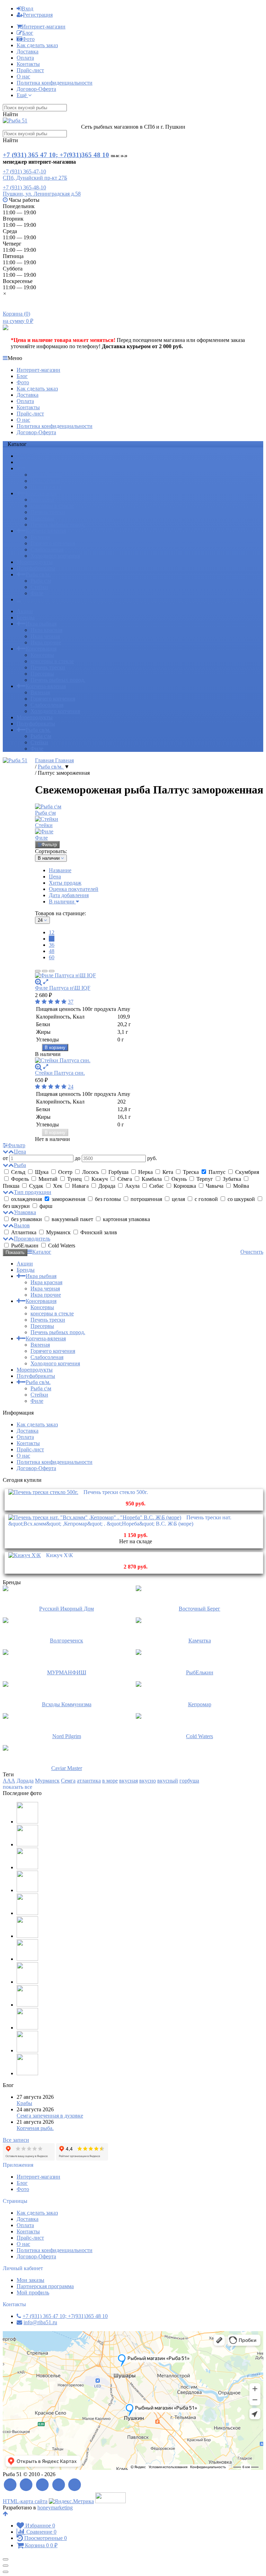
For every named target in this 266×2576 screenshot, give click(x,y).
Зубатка (232, 1179)
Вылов (22, 1225)
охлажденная (26, 1199)
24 (52, 939)
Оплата (25, 58)
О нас (23, 76)
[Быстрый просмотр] (46, 982)
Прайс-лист (30, 70)
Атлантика (24, 1232)
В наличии (62, 901)
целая (178, 1199)
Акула (132, 1186)
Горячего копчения (53, 543)
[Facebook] (26, 2485)
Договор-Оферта (36, 89)
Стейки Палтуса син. (60, 1073)
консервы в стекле (52, 506)
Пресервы (42, 518)
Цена (55, 877)
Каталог (42, 1252)
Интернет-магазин (44, 27)
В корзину (55, 1047)
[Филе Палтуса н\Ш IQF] (149, 976)
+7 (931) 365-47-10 (24, 171)
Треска (191, 1172)
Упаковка (25, 1212)
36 (52, 945)
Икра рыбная (41, 468)
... (19, 599)
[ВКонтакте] (42, 2485)
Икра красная (46, 475)
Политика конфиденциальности (55, 83)
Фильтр (49, 845)
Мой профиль (33, 2292)
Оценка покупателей (74, 889)
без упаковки (26, 1219)
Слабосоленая (47, 549)
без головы (108, 1199)
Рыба (20, 1165)
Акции (25, 456)
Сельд (18, 1172)
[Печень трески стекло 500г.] (43, 1492)
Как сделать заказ (37, 45)
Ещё (22, 95)
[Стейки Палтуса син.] (149, 1061)
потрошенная (146, 1199)
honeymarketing (55, 2508)
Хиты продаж (65, 883)
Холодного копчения (55, 556)
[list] (45, 971)
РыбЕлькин (25, 1246)
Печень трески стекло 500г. (116, 1492)
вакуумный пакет (72, 1219)
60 (52, 957)
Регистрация (38, 15)
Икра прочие (46, 487)
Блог (28, 33)
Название (60, 870)
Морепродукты (35, 562)
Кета (168, 1172)
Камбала (152, 1179)
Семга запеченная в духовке (50, 2116)
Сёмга (125, 1179)
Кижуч (100, 1179)
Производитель (32, 1239)
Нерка (145, 1172)
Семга (68, 1781)
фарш (45, 1206)
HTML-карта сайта (25, 2501)
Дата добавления (69, 895)
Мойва (240, 1186)
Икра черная (45, 481)
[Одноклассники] (59, 2485)
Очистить (252, 1252)
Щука (42, 1172)
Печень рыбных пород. (58, 525)
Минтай (48, 1179)
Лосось (90, 1172)
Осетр (65, 1172)
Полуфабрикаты (36, 568)
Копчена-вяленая (46, 531)
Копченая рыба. (35, 2128)
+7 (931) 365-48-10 (24, 187)
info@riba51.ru (40, 2322)
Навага (80, 1186)
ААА (9, 1781)
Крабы (24, 2103)
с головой (206, 1199)
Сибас (157, 1186)
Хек (58, 1186)
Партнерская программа (45, 2286)
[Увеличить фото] (38, 982)
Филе (37, 593)
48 (52, 951)
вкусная (128, 1781)
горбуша (189, 1781)
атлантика (89, 1781)
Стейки (39, 587)
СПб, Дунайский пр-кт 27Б (35, 178)
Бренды (26, 462)
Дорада (107, 1186)
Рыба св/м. (38, 574)
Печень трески (48, 512)
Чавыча (215, 1186)
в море (110, 1781)
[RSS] (10, 2485)
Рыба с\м (41, 581)
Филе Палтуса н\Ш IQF (63, 988)
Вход (27, 8)
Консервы (42, 500)
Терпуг (205, 1179)
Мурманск (58, 1232)
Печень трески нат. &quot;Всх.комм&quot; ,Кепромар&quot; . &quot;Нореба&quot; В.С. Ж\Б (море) (120, 1521)
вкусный (168, 1781)
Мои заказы (30, 2280)
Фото (28, 39)
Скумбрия (246, 1172)
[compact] (52, 971)
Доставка (28, 51)
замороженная (68, 1199)
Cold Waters (61, 1246)
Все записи (16, 2140)
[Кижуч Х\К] (25, 1555)
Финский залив (98, 1232)
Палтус (217, 1172)
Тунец (74, 1179)
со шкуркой (241, 1199)
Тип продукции (33, 1192)
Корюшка (185, 1186)
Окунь (179, 1179)
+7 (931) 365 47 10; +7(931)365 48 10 (56, 155)
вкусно (148, 1781)
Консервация (41, 493)
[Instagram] (75, 2485)
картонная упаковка (126, 1219)
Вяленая (40, 537)
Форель (20, 1179)
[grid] (38, 971)
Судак (36, 1186)
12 (52, 932)
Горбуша (118, 1172)
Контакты (28, 64)
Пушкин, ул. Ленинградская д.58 (42, 194)
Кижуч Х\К (60, 1555)
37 (71, 1002)
